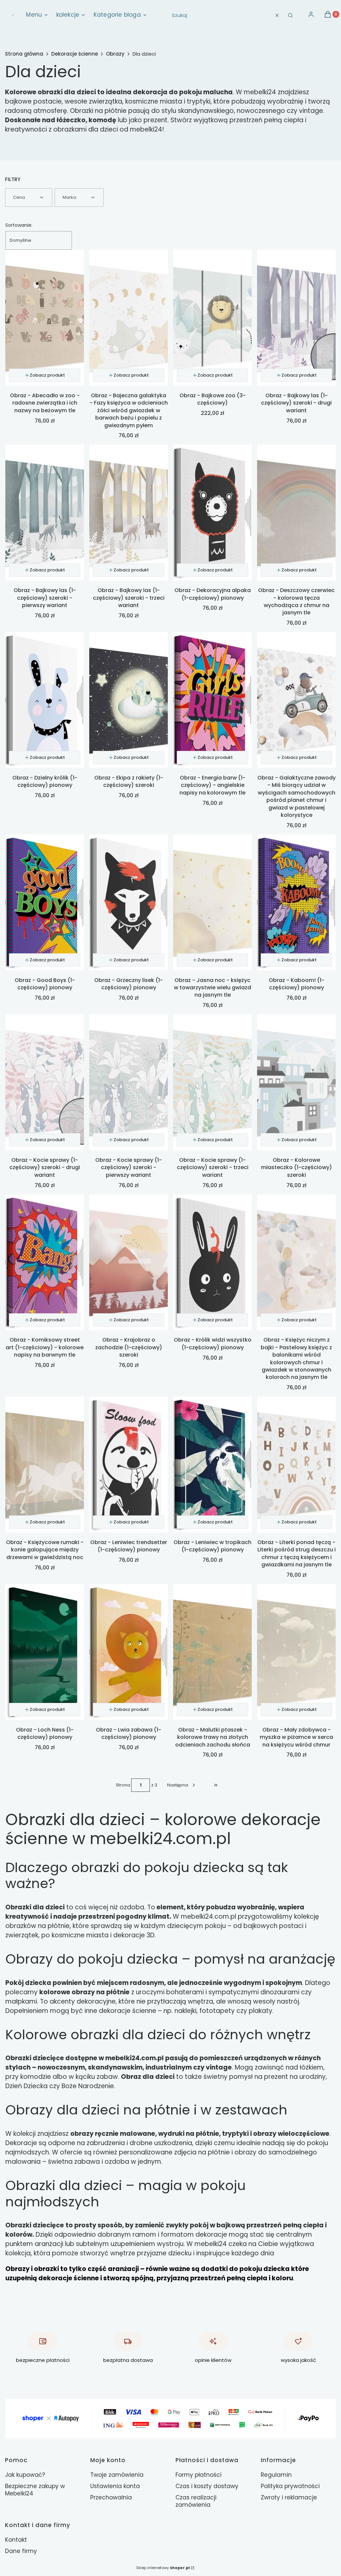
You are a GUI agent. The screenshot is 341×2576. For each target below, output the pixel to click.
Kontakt (16, 2540)
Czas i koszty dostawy (207, 2486)
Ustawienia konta (115, 2486)
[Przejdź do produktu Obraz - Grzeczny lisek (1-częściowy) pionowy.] (129, 902)
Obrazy (115, 54)
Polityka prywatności (290, 2486)
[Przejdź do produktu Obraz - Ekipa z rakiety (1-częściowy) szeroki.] (129, 700)
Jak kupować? (25, 2475)
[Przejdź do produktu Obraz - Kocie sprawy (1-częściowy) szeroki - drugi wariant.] (45, 1082)
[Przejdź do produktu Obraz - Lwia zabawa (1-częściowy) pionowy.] (129, 1652)
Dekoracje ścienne (75, 54)
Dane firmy (21, 2551)
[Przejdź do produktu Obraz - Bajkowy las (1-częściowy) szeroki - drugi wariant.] (296, 318)
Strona (123, 1785)
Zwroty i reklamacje (289, 2497)
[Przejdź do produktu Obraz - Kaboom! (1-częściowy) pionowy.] (296, 902)
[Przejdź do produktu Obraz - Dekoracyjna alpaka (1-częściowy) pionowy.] (212, 512)
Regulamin (276, 2475)
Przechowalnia (111, 2497)
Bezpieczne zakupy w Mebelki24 (35, 2490)
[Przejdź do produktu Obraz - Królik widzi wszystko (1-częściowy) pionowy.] (212, 1262)
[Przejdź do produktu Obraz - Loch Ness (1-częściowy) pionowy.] (45, 1652)
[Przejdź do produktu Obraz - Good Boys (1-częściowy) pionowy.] (45, 902)
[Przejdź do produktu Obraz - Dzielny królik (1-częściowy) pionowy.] (45, 700)
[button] (290, 15)
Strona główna (24, 54)
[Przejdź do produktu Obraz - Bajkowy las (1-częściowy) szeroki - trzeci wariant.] (129, 512)
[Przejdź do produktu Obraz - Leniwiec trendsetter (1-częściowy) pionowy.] (129, 1464)
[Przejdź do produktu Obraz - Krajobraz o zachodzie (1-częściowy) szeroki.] (129, 1262)
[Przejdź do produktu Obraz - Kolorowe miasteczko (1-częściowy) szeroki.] (296, 1082)
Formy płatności (198, 2475)
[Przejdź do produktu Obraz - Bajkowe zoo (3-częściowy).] (212, 318)
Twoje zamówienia (117, 2475)
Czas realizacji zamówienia (196, 2501)
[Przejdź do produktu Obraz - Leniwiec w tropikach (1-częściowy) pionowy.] (212, 1464)
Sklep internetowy (163, 2568)
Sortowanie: (19, 225)
